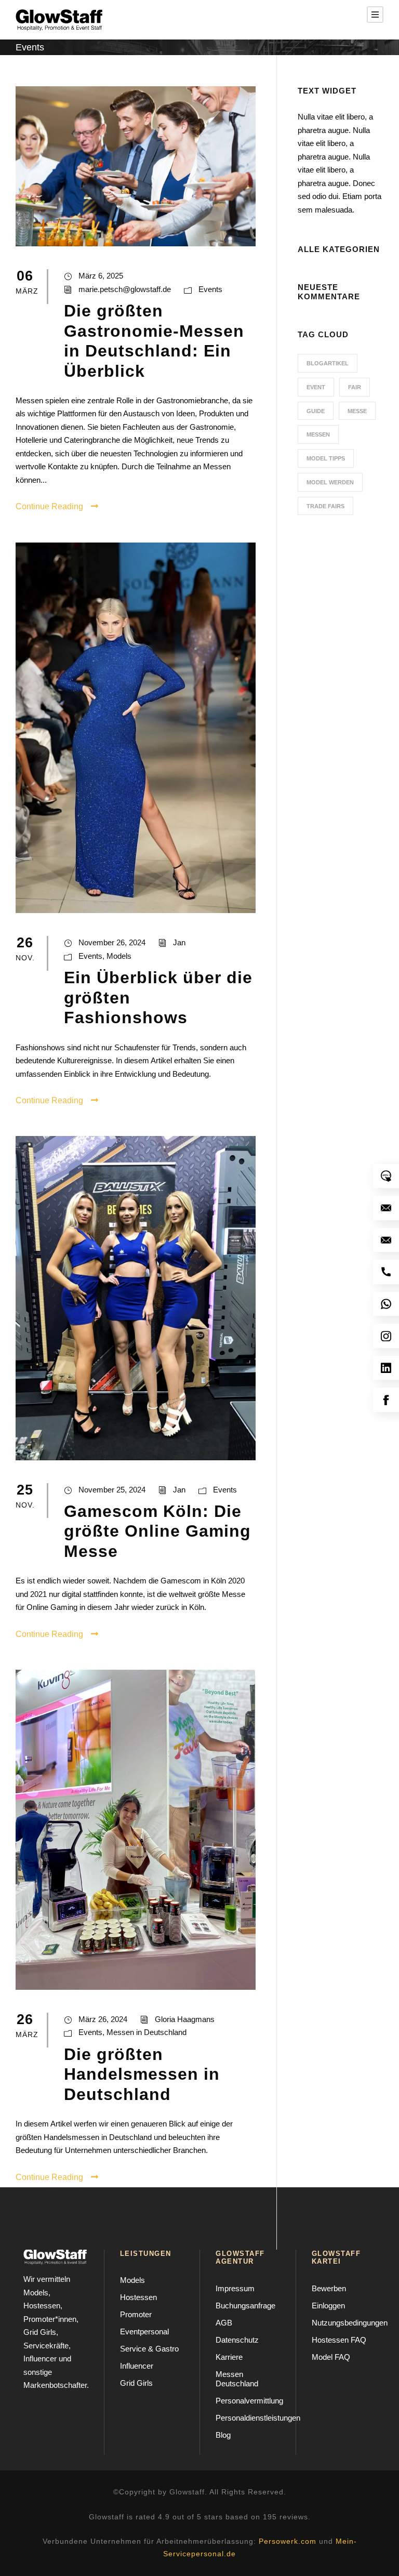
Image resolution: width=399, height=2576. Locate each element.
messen (318, 434)
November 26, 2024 (112, 942)
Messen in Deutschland (147, 2032)
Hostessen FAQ (339, 2340)
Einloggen (328, 2306)
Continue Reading (49, 506)
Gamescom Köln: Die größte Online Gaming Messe (157, 1531)
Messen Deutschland (237, 2379)
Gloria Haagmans (185, 2019)
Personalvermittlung (249, 2401)
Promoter (136, 2314)
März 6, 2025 (101, 276)
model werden (330, 482)
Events (210, 289)
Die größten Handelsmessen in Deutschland (142, 2074)
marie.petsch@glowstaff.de (125, 289)
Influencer (137, 2366)
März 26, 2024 (103, 2019)
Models (119, 956)
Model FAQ (331, 2357)
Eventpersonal (144, 2331)
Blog (223, 2435)
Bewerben (329, 2288)
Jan (179, 942)
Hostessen (138, 2297)
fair (355, 387)
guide (316, 411)
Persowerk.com (288, 2541)
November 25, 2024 (112, 1490)
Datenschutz (237, 2340)
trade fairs (325, 506)
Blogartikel (328, 363)
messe (357, 411)
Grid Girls (136, 2383)
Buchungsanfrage (245, 2306)
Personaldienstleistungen (258, 2418)
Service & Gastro (149, 2349)
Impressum (235, 2288)
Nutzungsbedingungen (350, 2323)
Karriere (229, 2357)
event (316, 387)
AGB (224, 2323)
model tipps (326, 458)
